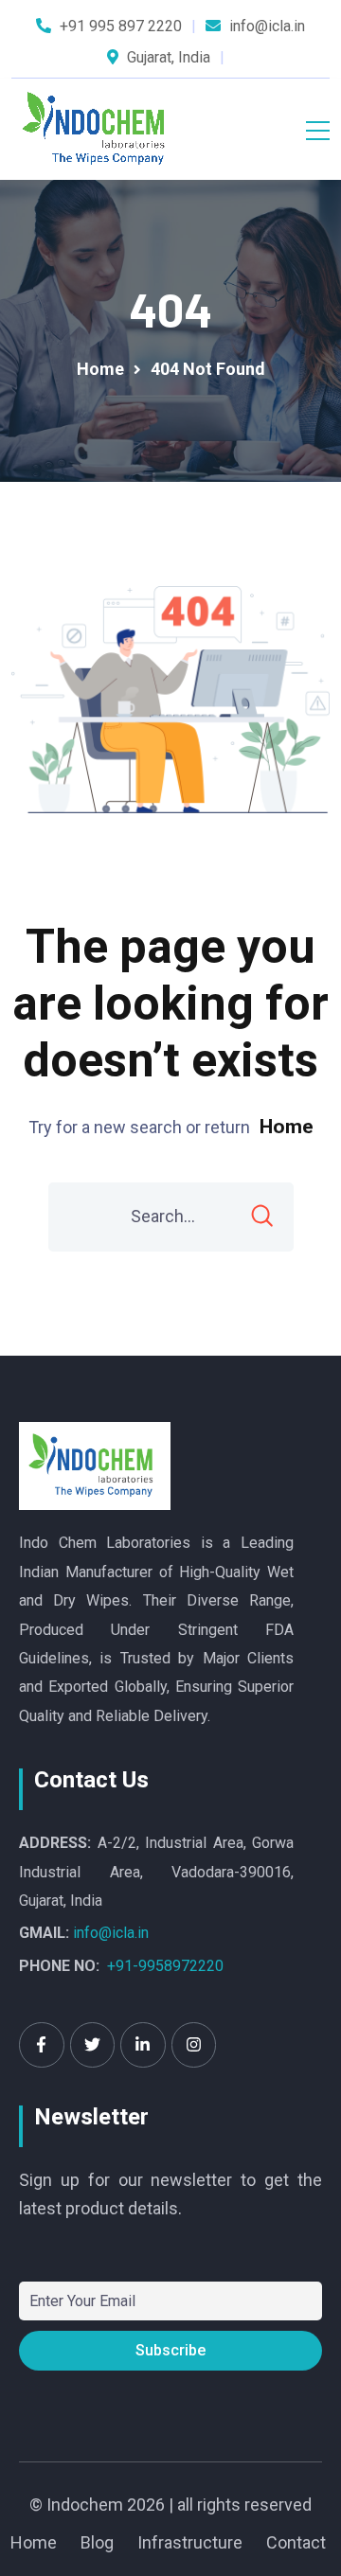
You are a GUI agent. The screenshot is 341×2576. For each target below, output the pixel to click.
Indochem (85, 2505)
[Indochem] (98, 129)
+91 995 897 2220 (121, 26)
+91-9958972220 (165, 1966)
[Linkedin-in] (143, 2045)
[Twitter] (93, 2045)
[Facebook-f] (42, 2045)
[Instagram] (194, 2045)
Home (287, 1127)
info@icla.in (111, 1933)
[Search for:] (171, 1217)
